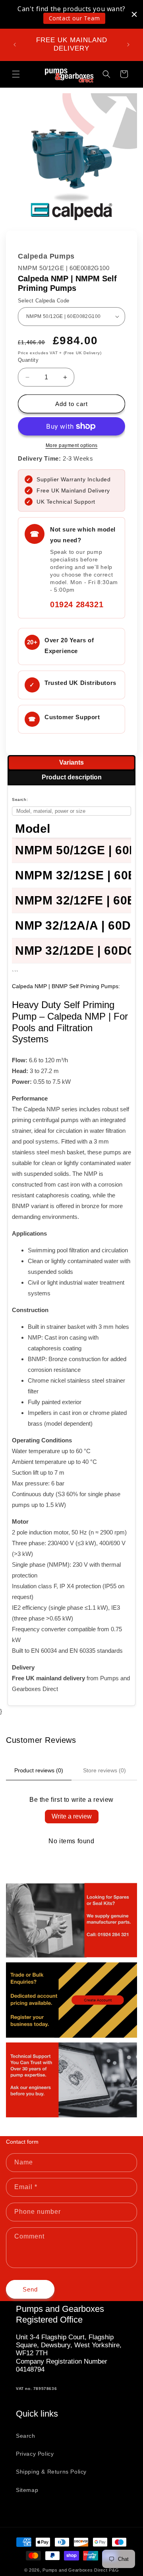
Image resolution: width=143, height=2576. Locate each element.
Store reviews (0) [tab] (104, 1770)
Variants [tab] (71, 762)
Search (26, 2436)
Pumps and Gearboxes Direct (75, 2570)
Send (30, 2289)
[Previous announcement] (15, 45)
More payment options (72, 445)
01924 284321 (77, 604)
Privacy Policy (35, 2454)
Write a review (72, 1816)
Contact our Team (74, 18)
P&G (114, 2570)
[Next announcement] (128, 45)
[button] (16, 74)
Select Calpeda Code (44, 301)
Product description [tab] (72, 777)
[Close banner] (134, 14)
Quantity (28, 360)
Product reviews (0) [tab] (39, 1770)
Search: (20, 799)
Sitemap (27, 2490)
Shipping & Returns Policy (51, 2472)
